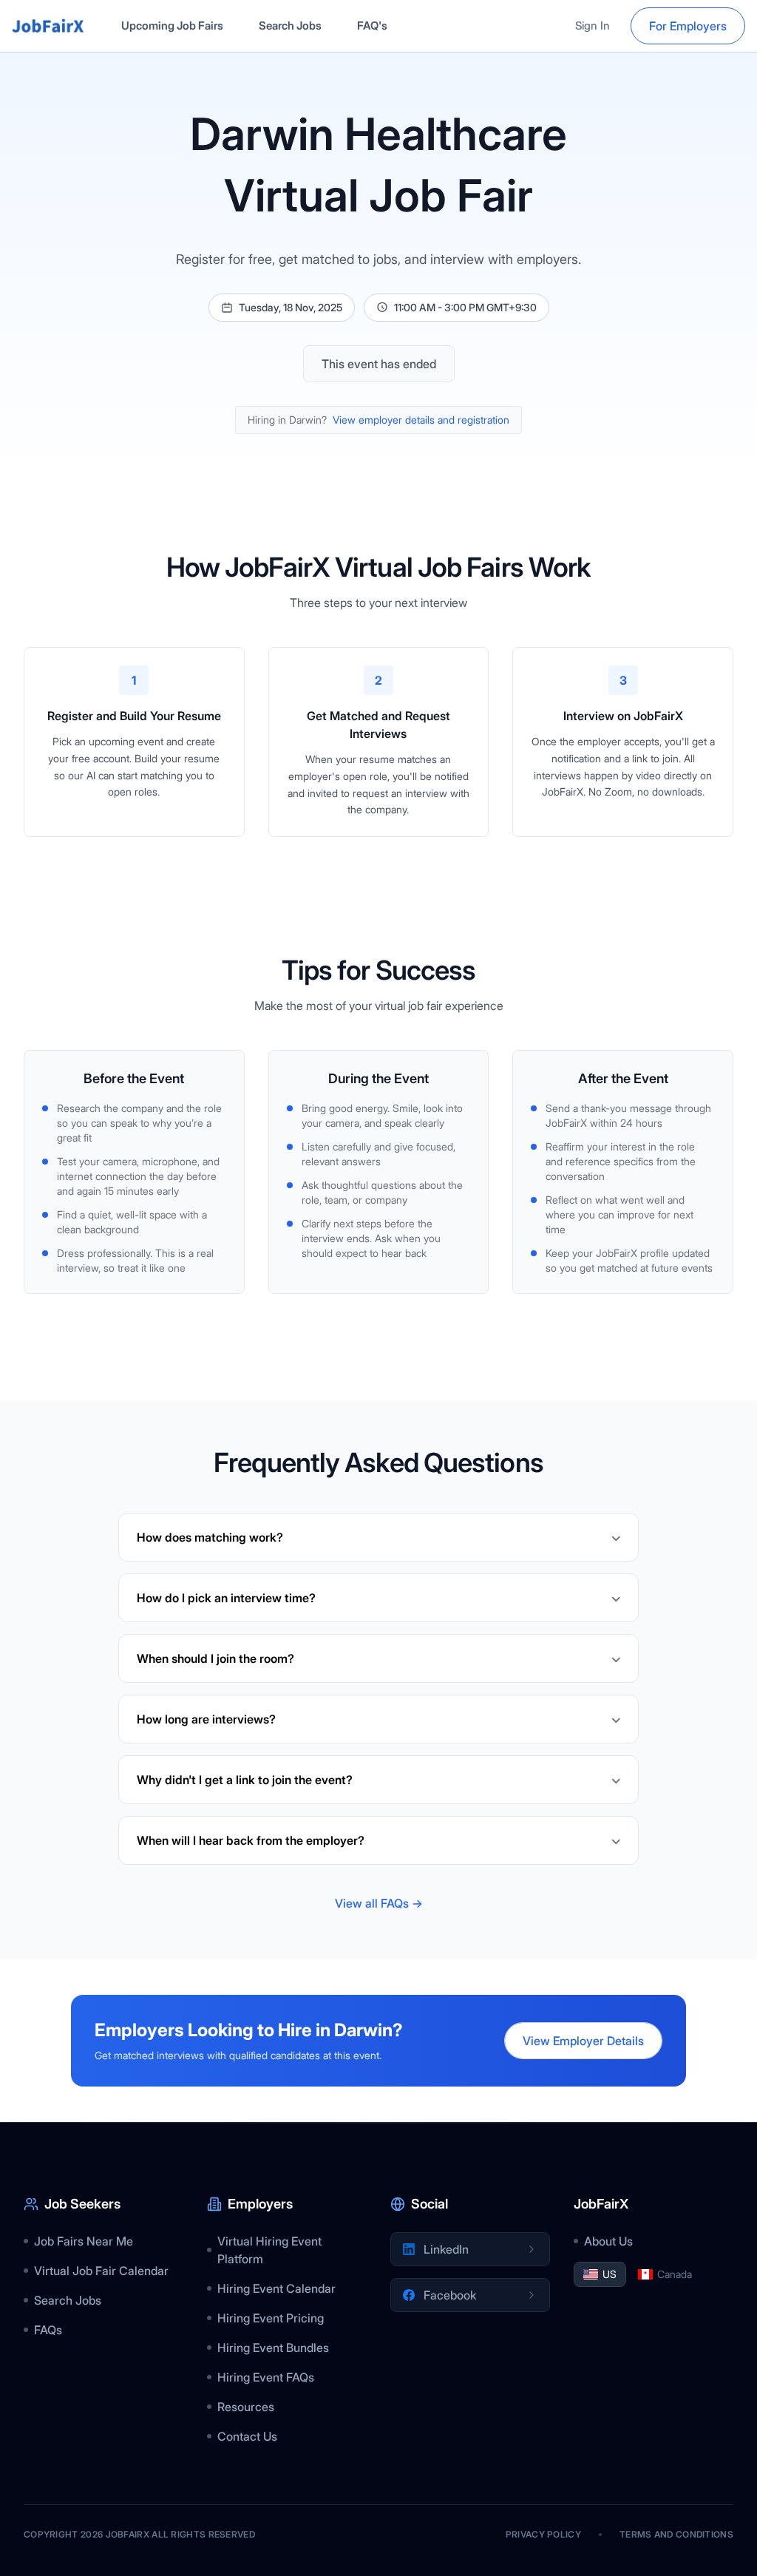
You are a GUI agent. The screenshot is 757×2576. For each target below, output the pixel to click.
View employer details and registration (421, 420)
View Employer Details (583, 2041)
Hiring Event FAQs (266, 2377)
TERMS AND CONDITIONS (676, 2534)
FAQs (48, 2330)
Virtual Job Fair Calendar (101, 2271)
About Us (608, 2241)
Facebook (450, 2295)
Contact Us (247, 2436)
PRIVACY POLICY (543, 2534)
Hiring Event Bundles (273, 2348)
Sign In (593, 26)
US (610, 2274)
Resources (246, 2407)
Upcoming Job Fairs (172, 26)
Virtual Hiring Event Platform (269, 2250)
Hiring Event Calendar (276, 2288)
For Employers (688, 26)
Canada (675, 2274)
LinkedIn (446, 2249)
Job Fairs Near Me (84, 2241)
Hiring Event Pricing (271, 2318)
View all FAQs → (379, 1903)
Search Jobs (290, 26)
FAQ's (372, 26)
